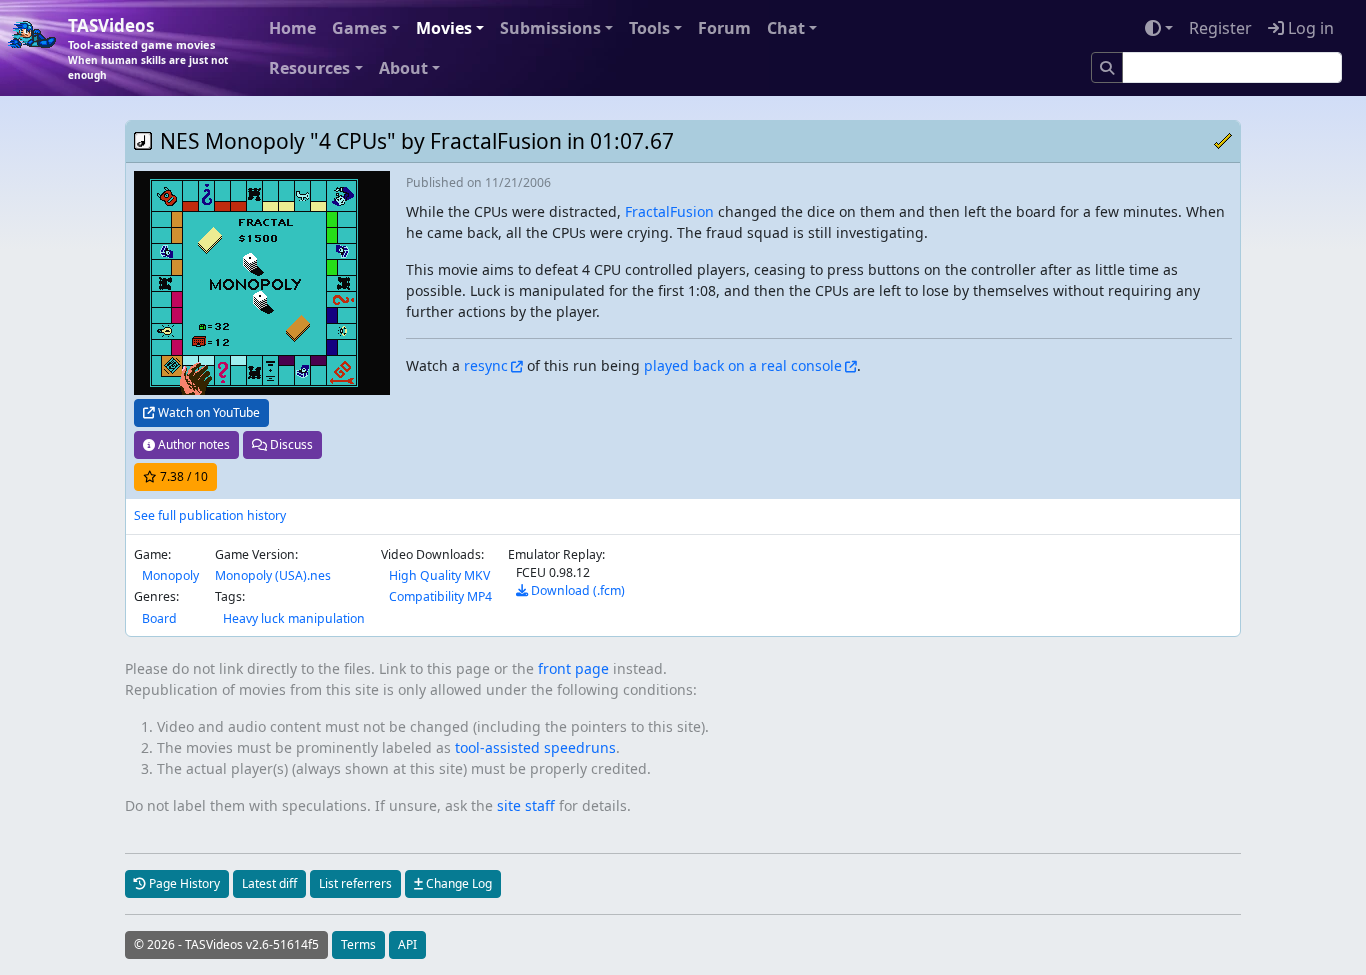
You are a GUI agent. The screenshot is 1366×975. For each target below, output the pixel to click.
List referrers (355, 883)
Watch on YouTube (207, 412)
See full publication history (210, 515)
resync (486, 365)
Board (159, 618)
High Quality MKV (439, 575)
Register (1220, 28)
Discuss (290, 444)
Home (292, 28)
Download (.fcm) (576, 590)
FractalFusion (669, 211)
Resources (309, 68)
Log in (1309, 28)
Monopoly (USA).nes (273, 575)
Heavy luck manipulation (294, 618)
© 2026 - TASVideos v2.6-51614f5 (226, 944)
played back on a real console (743, 365)
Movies (444, 28)
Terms (358, 944)
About (403, 68)
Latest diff (269, 883)
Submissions (550, 28)
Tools (649, 28)
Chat (786, 28)
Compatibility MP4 (440, 596)
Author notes (192, 444)
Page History (183, 883)
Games (359, 28)
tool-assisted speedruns (535, 747)
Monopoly (170, 575)
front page (573, 668)
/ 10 (184, 476)
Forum (724, 28)
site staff (526, 805)
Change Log (457, 883)
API (407, 944)
